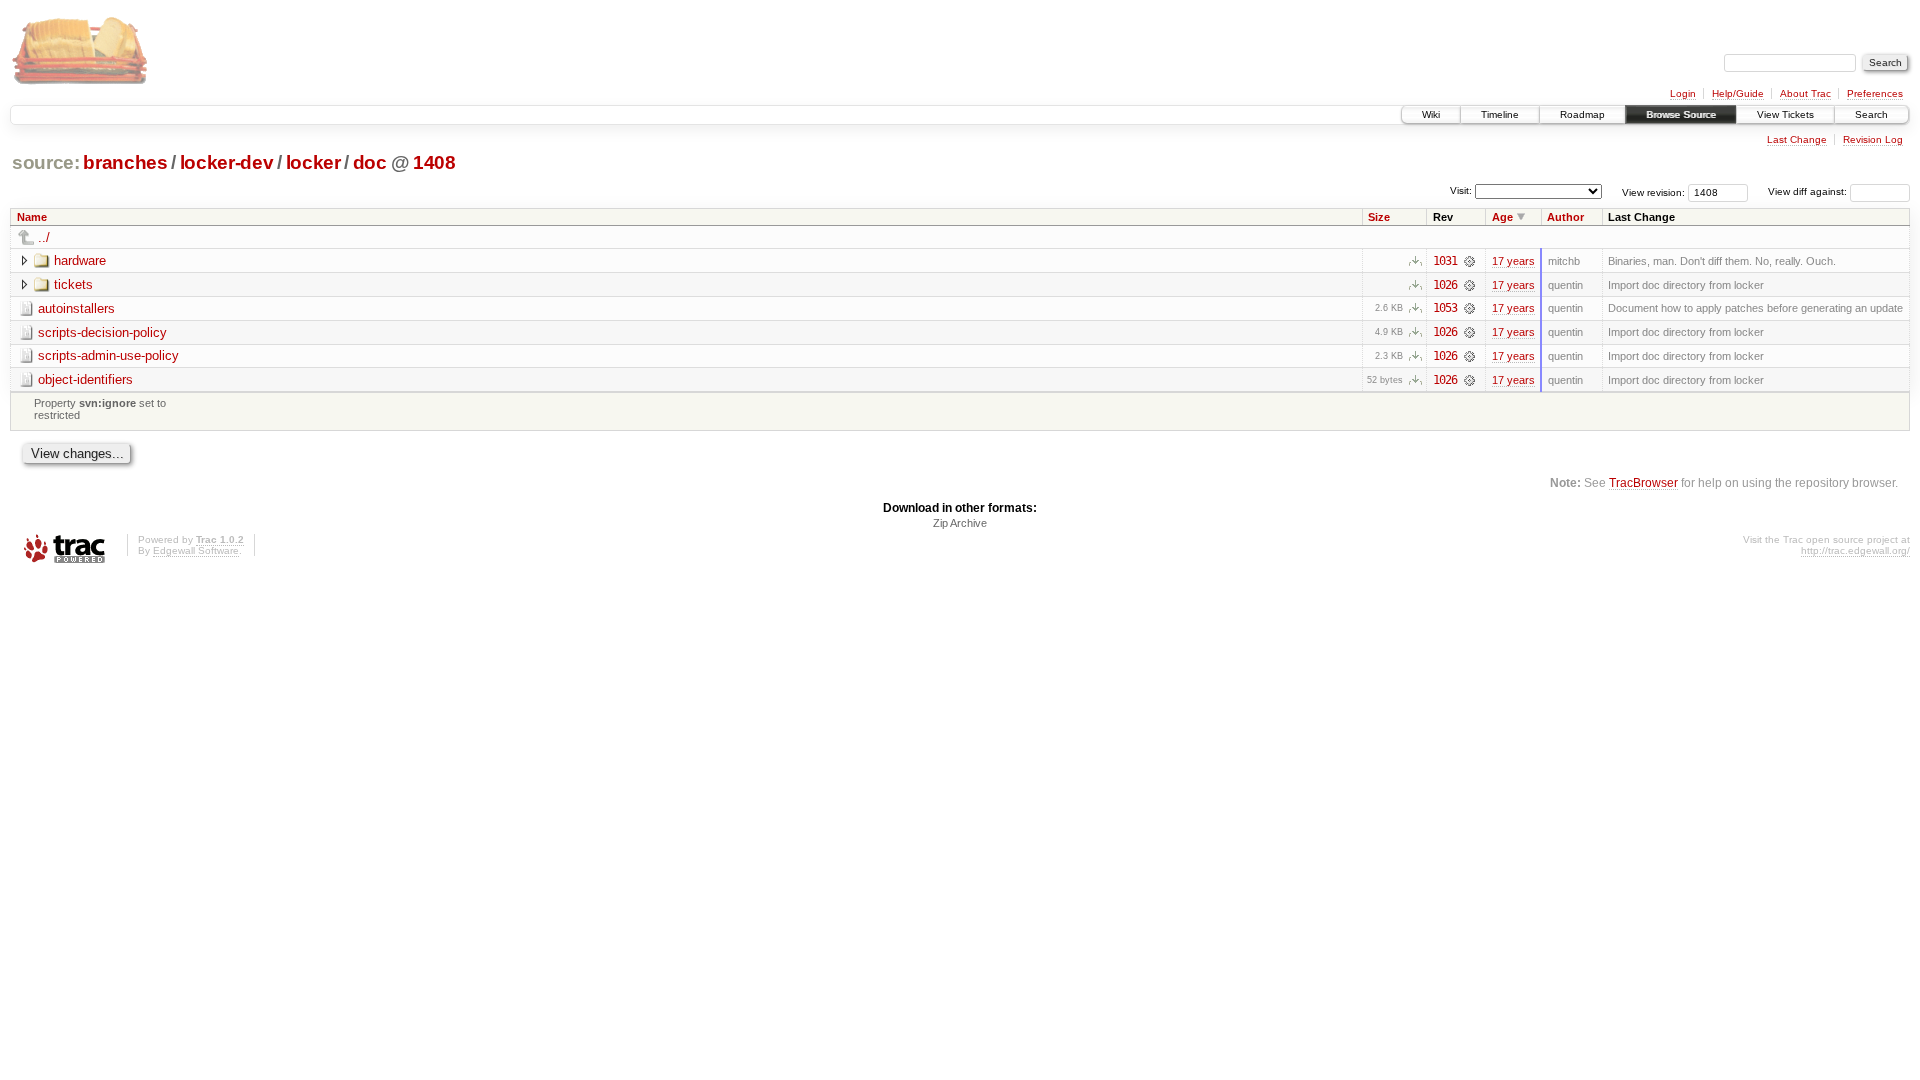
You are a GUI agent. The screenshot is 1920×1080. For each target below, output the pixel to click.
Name (32, 217)
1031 (1445, 261)
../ (44, 237)
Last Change (1797, 139)
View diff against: (1809, 191)
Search (1871, 114)
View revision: (1653, 191)
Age (1502, 217)
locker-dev (227, 162)
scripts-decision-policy (102, 332)
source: (46, 162)
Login (1683, 93)
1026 (1445, 285)
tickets (73, 284)
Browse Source (1681, 114)
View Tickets (1785, 114)
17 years (1513, 261)
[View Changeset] (1469, 261)
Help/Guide (1738, 93)
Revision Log (1873, 139)
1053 (1445, 308)
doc (370, 162)
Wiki (1431, 114)
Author (1565, 217)
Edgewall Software (196, 550)
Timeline (1500, 114)
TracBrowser (1643, 482)
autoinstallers (76, 308)
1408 (434, 162)
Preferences (1875, 93)
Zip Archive (960, 523)
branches (125, 162)
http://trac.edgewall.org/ (1855, 550)
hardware (80, 260)
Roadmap (1582, 114)
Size (1379, 217)
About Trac (1805, 93)
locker (313, 162)
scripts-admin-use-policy (108, 355)
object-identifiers (85, 379)
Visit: (1461, 190)
